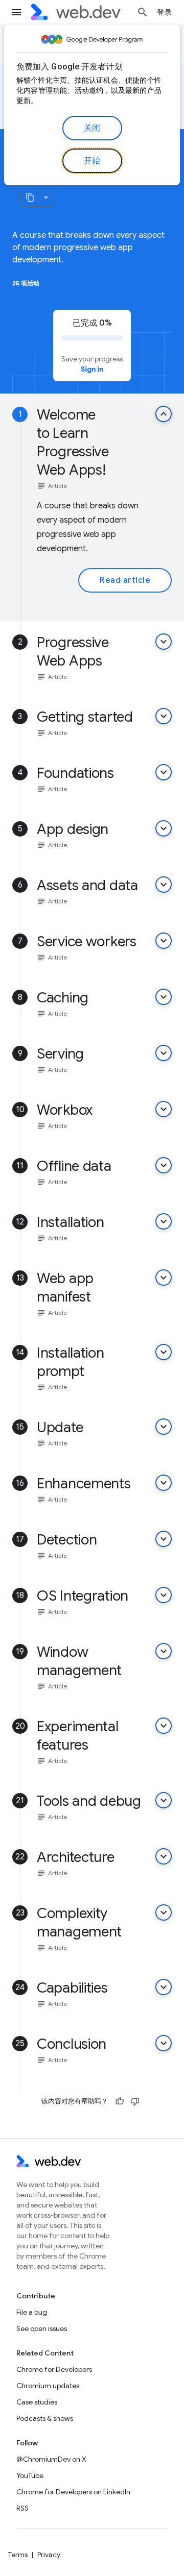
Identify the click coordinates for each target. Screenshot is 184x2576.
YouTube (30, 2475)
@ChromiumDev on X (51, 2459)
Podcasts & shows (45, 2418)
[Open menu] (16, 12)
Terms (18, 2555)
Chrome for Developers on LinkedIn (73, 2492)
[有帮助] (120, 2101)
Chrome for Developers (54, 2369)
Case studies (37, 2402)
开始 (92, 161)
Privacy (49, 2555)
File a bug (32, 2312)
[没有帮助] (135, 2101)
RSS (22, 2508)
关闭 (92, 128)
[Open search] (143, 12)
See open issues (42, 2328)
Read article (125, 580)
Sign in (92, 369)
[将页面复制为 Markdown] (30, 198)
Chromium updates (48, 2386)
